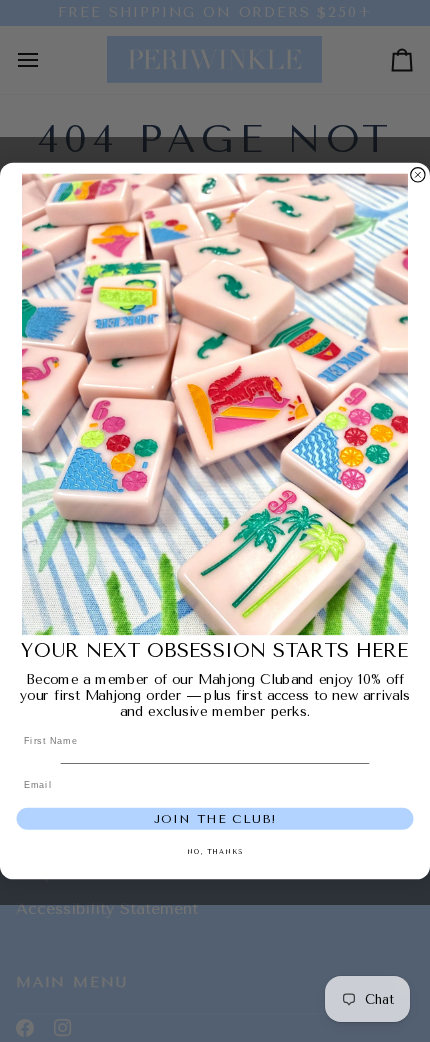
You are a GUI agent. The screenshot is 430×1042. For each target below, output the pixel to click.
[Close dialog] (417, 174)
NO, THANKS (215, 852)
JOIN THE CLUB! (215, 819)
